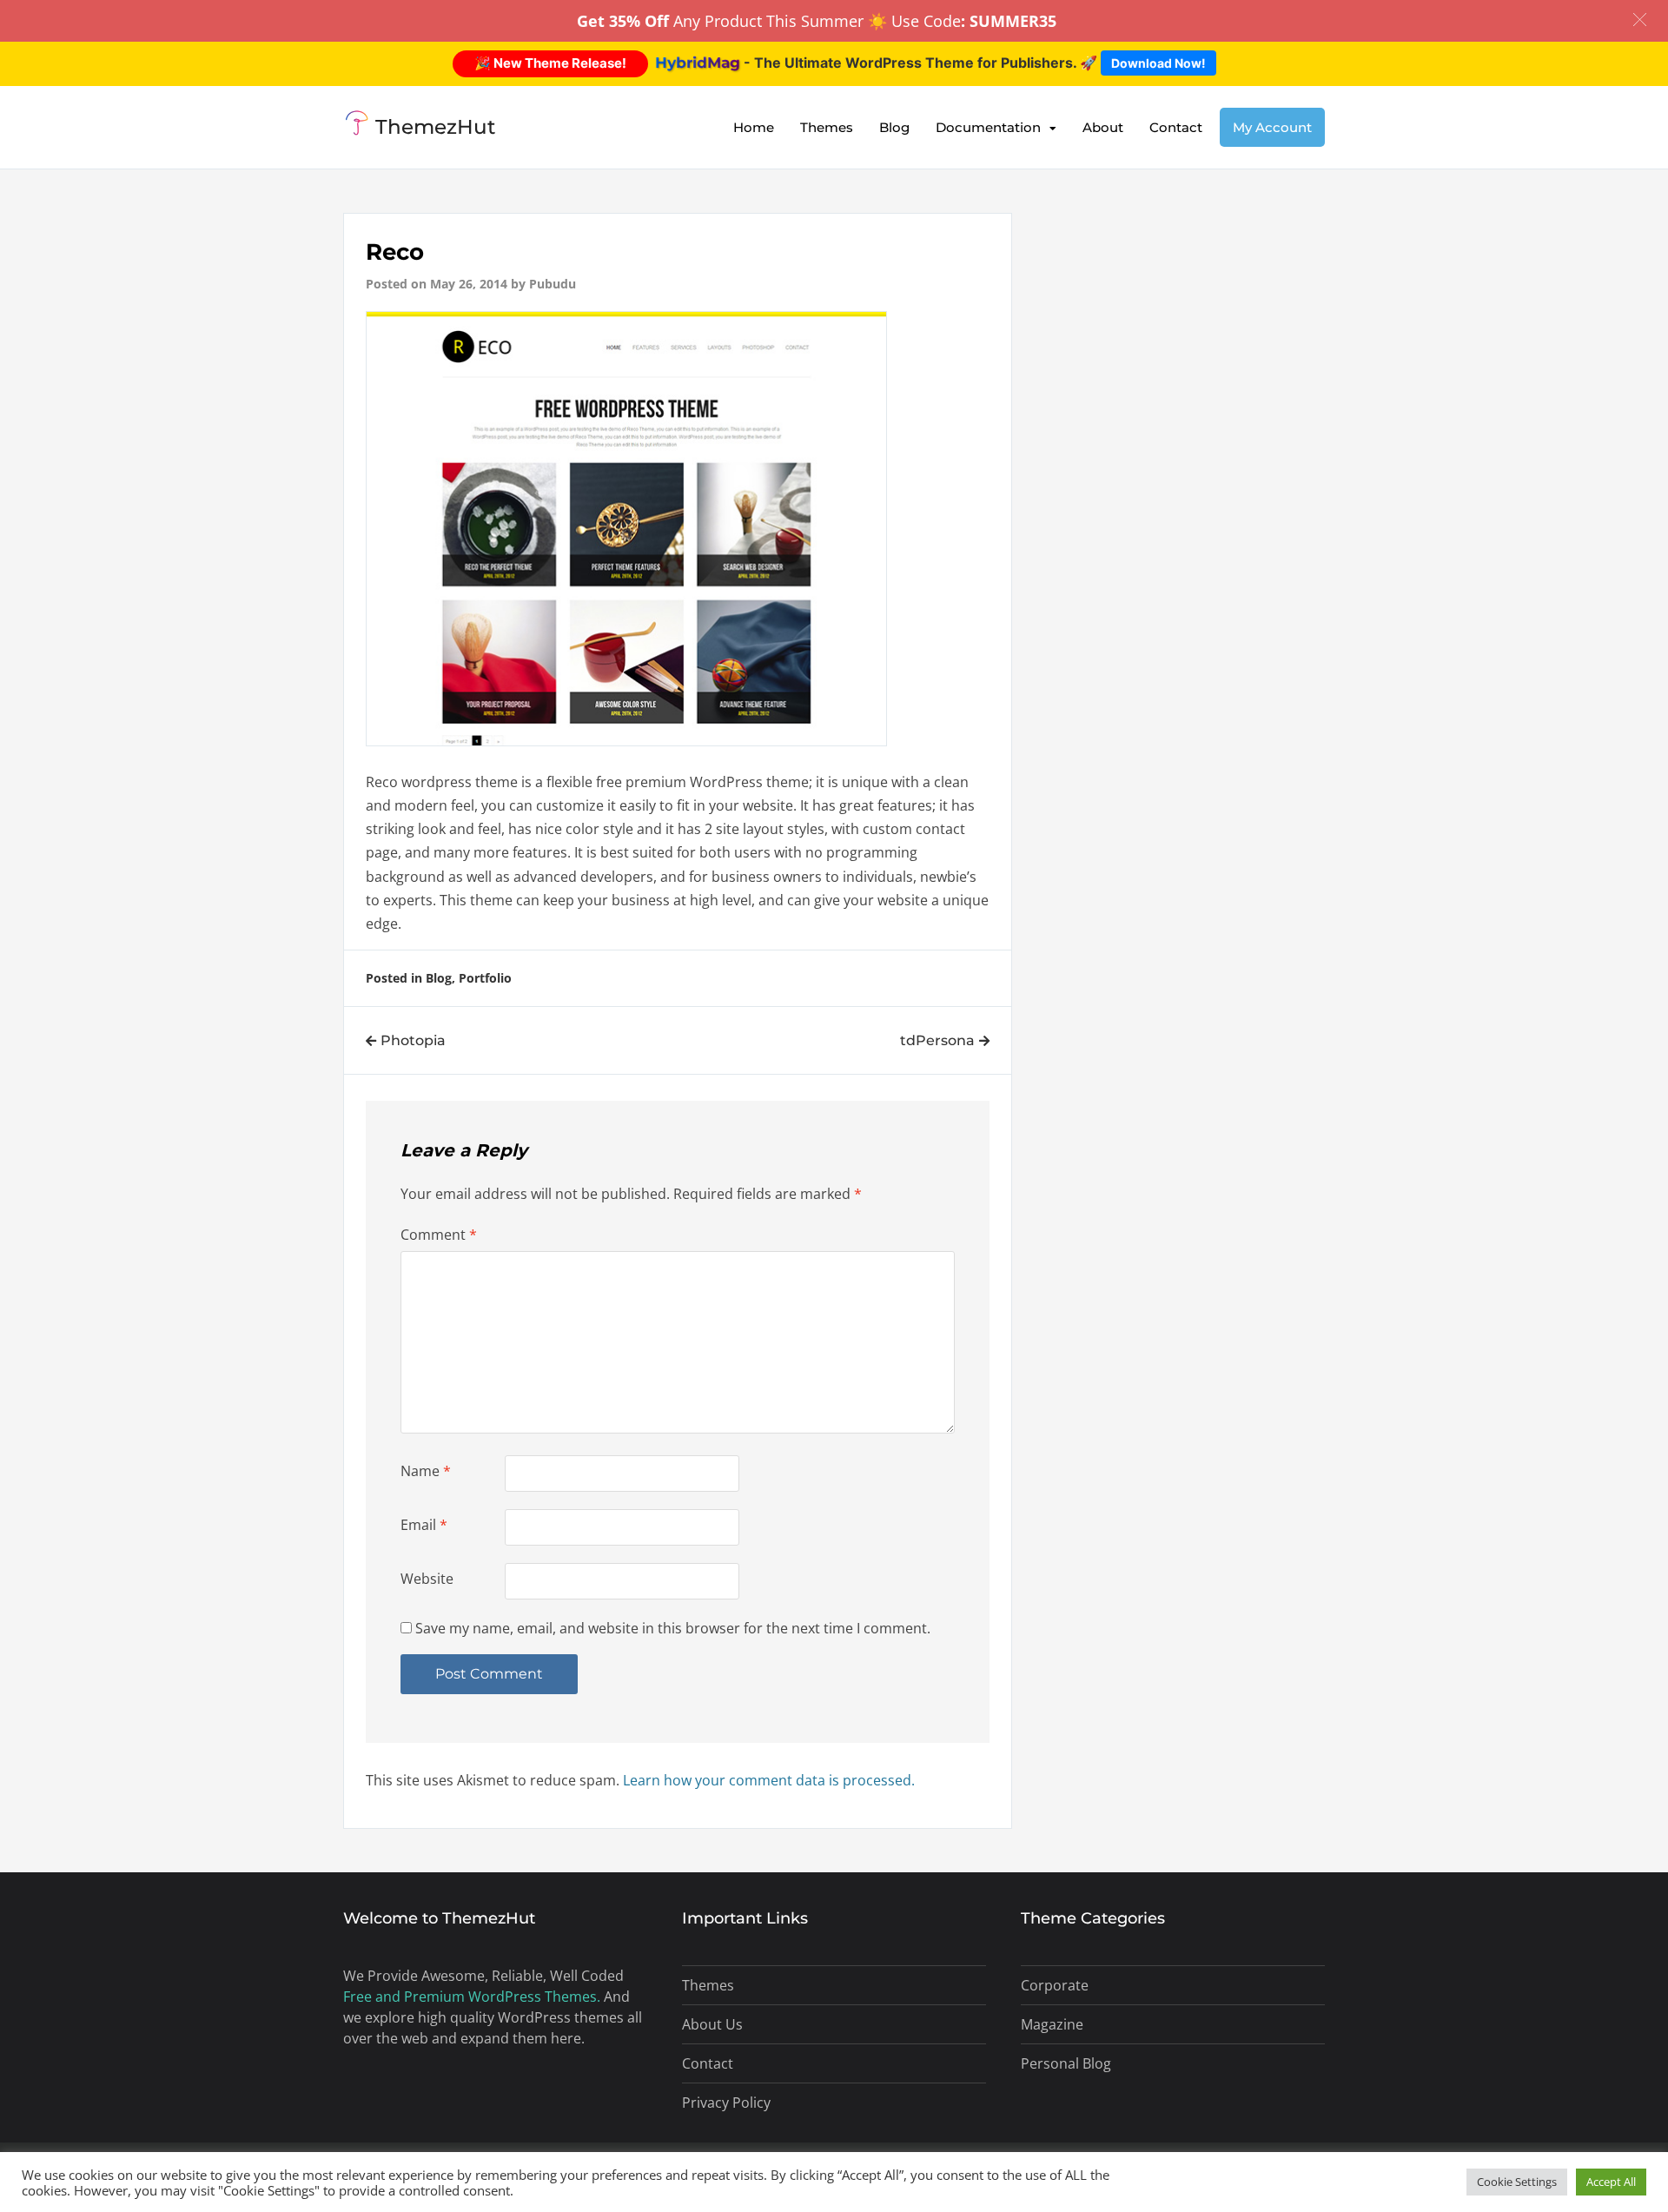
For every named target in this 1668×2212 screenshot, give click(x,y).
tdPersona (937, 1040)
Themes (827, 127)
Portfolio (485, 978)
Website (427, 1579)
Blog (894, 127)
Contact (1176, 127)
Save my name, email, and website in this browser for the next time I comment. (673, 1628)
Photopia (413, 1040)
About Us (712, 2024)
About (1103, 127)
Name (426, 1471)
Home (754, 127)
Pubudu (553, 284)
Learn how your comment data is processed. (769, 1780)
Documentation (988, 127)
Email (424, 1525)
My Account (1272, 127)
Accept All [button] (1611, 2182)
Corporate (1055, 1985)
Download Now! (1158, 63)
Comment (439, 1235)
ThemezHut (436, 127)
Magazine (1052, 2024)
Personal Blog (1066, 2063)
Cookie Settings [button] (1517, 2182)
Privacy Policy (726, 2103)
